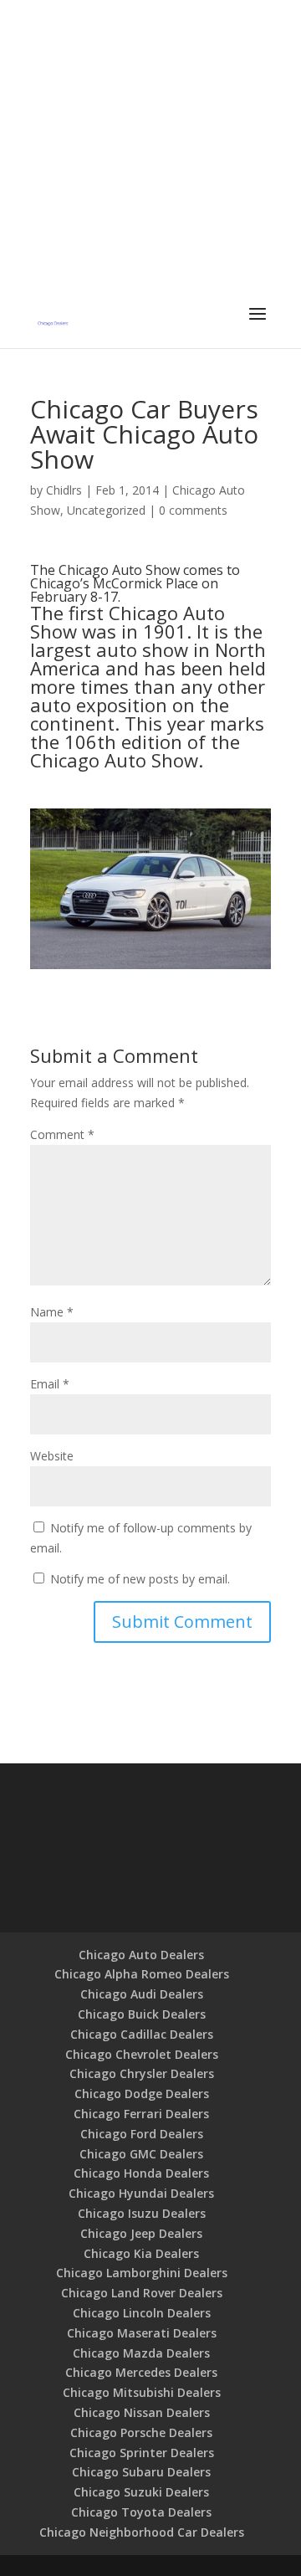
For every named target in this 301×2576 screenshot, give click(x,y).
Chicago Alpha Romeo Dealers (142, 1974)
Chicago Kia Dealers (141, 2253)
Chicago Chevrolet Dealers (142, 2054)
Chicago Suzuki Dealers (141, 2492)
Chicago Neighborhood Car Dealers (142, 2532)
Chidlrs (64, 490)
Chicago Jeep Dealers (141, 2233)
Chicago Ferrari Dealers (141, 2114)
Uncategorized (106, 510)
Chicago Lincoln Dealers (142, 2313)
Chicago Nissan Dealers (142, 2412)
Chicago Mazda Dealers (141, 2353)
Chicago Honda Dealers (141, 2173)
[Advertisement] (150, 151)
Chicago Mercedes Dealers (141, 2372)
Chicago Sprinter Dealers (142, 2453)
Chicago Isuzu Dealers (142, 2213)
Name (52, 1312)
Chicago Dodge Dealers (142, 2094)
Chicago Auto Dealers (141, 1955)
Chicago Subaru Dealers (141, 2472)
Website (52, 1456)
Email (50, 1384)
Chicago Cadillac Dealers (142, 2034)
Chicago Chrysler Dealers (142, 2073)
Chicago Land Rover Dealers (142, 2293)
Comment (62, 1134)
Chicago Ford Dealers (142, 2134)
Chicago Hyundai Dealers (141, 2193)
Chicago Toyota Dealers (141, 2512)
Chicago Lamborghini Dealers (142, 2273)
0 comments (193, 510)
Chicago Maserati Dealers (142, 2333)
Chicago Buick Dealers (142, 2014)
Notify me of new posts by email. (140, 1579)
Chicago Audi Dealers (142, 1994)
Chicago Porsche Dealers (141, 2432)
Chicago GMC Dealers (141, 2154)
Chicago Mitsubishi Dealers (142, 2392)
